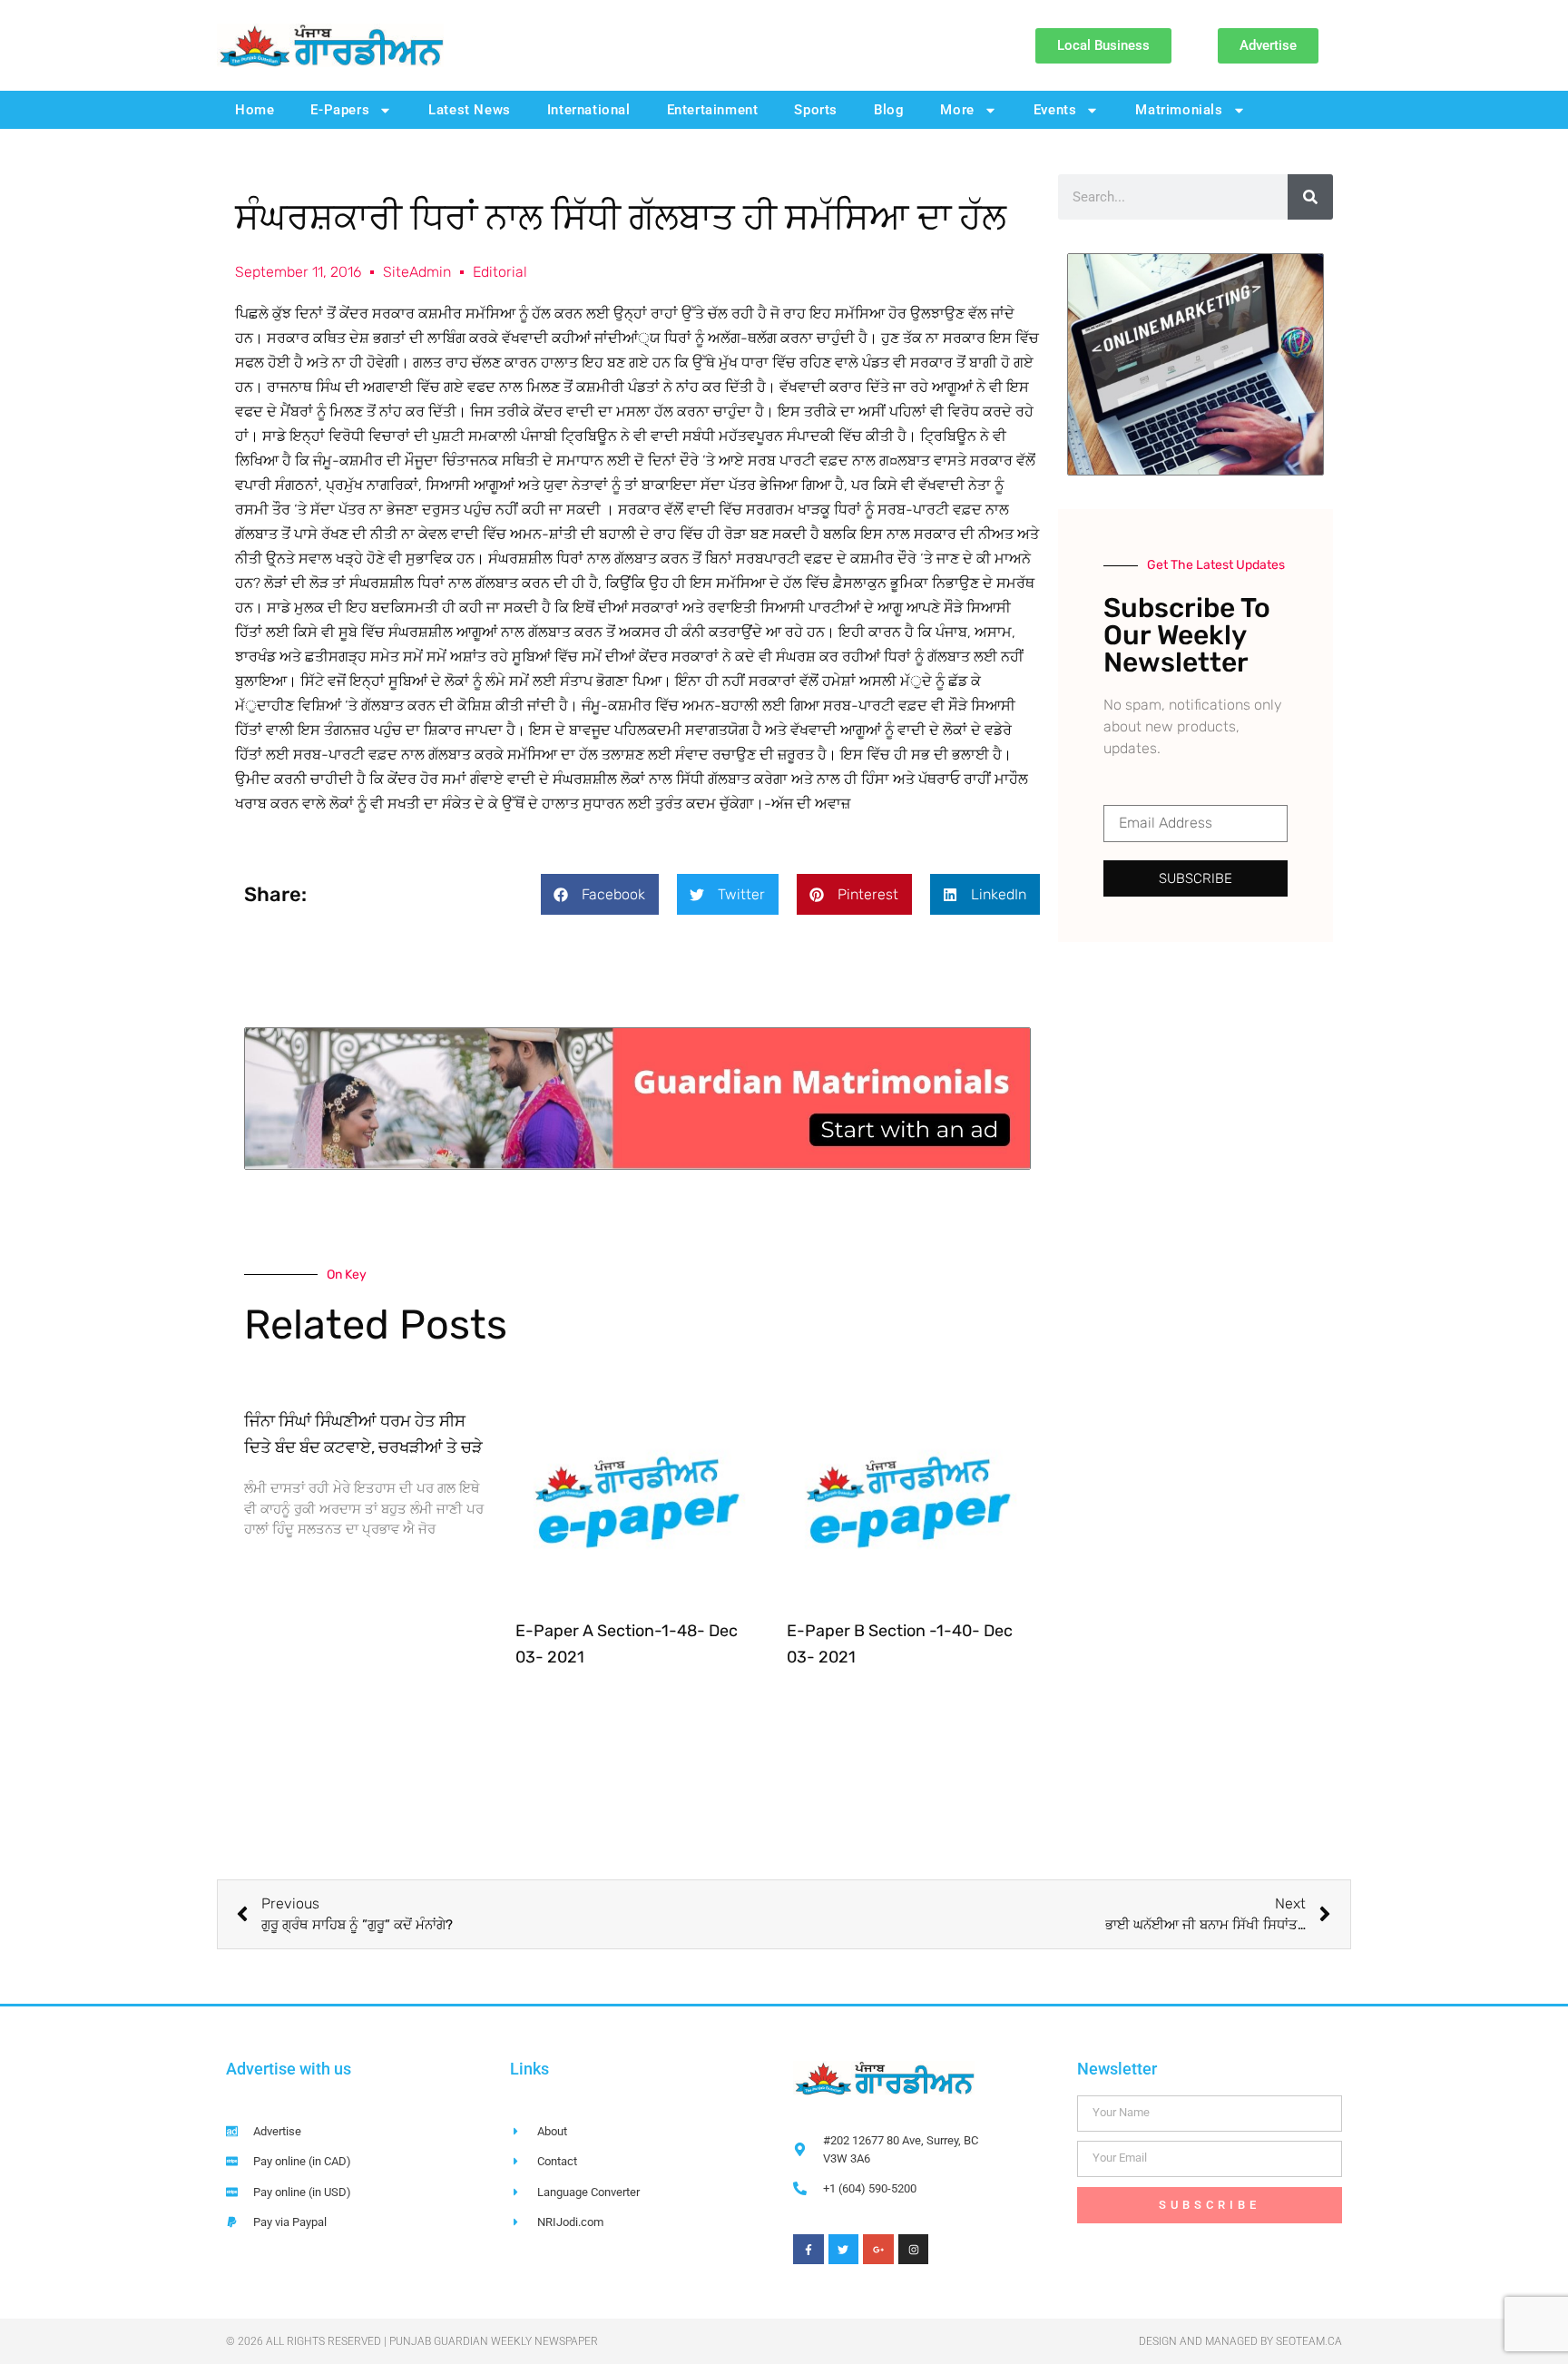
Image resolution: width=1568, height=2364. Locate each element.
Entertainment (713, 110)
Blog (889, 110)
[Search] (1310, 197)
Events (1055, 110)
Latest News (470, 110)
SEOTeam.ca (1309, 2341)
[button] (600, 894)
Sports (816, 110)
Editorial (500, 272)
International (589, 110)
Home (255, 110)
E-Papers (340, 110)
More (957, 110)
